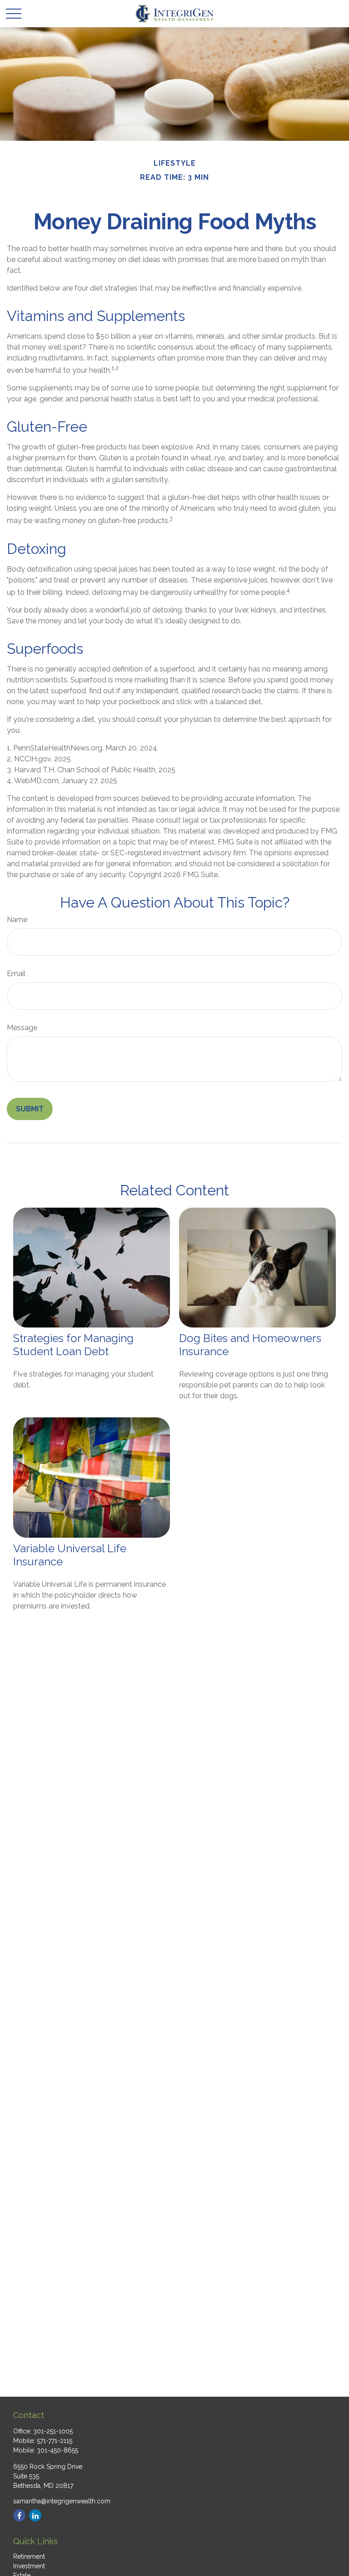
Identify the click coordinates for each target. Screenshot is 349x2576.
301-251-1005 (53, 2431)
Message (22, 1028)
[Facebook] (19, 2515)
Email (16, 974)
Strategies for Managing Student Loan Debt (73, 1345)
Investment (29, 2566)
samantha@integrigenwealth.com (62, 2501)
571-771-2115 (55, 2441)
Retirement (29, 2556)
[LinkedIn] (35, 2515)
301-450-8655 (57, 2450)
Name (17, 920)
